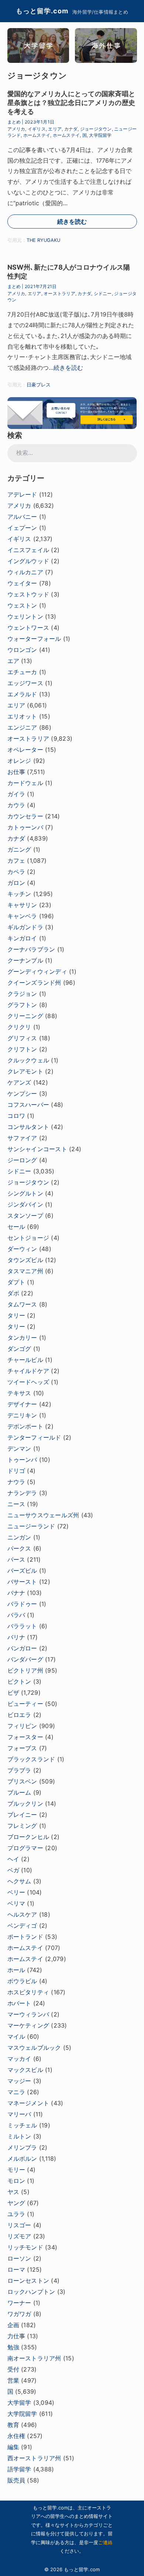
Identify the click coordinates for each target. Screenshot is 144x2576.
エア (13, 661)
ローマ (16, 2269)
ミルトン (19, 2136)
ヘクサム (19, 1881)
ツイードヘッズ (28, 1382)
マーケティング (28, 2025)
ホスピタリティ (28, 1992)
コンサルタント (28, 1127)
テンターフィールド (34, 1437)
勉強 (13, 2347)
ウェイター (22, 583)
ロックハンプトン (31, 2292)
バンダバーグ (25, 1659)
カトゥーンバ (25, 827)
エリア (55, 129)
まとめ (14, 122)
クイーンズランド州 (34, 983)
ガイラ (16, 794)
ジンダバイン (25, 1204)
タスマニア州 (25, 1271)
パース (16, 1559)
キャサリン (22, 905)
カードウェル (25, 783)
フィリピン (22, 1726)
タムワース (22, 1304)
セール (16, 1227)
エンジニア (22, 727)
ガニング (19, 849)
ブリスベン (22, 1781)
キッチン (19, 894)
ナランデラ (22, 1493)
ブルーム (19, 1792)
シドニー (103, 293)
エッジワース (25, 683)
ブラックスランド (31, 1759)
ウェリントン (25, 616)
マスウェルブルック (34, 2048)
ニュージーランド (31, 1526)
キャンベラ (22, 916)
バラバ (16, 1615)
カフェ (16, 861)
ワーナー (19, 2303)
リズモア (19, 2236)
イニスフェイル (28, 550)
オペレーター (25, 750)
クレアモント (25, 1071)
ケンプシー (22, 1093)
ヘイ (13, 1859)
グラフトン (22, 1005)
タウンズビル (25, 1260)
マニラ (16, 2092)
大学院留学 (100, 135)
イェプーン (22, 528)
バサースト (22, 1582)
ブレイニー (22, 1815)
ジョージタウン (96, 129)
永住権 (16, 2436)
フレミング (22, 1826)
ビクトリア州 (25, 1670)
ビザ (13, 1693)
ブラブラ (19, 1770)
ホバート (19, 2003)
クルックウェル (28, 1060)
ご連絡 (105, 2542)
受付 (13, 2369)
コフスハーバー (28, 1105)
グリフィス (22, 1038)
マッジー (19, 2081)
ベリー (16, 1892)
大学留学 (19, 2403)
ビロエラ (19, 1715)
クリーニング (25, 1016)
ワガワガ (19, 2314)
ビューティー (25, 1704)
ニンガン (19, 1537)
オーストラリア (59, 293)
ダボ (13, 1293)
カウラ (16, 805)
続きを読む (72, 222)
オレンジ (19, 761)
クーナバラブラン (31, 949)
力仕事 (16, 2336)
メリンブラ (22, 2147)
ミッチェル (22, 2125)
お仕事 (16, 772)
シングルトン (25, 1193)
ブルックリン (25, 1803)
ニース (16, 1504)
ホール (16, 1970)
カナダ (71, 129)
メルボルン (22, 2159)
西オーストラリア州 (34, 2458)
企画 (13, 2325)
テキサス (19, 1393)
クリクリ (19, 1027)
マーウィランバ (28, 2014)
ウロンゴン (22, 650)
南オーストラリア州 (34, 2358)
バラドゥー (22, 1604)
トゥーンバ (22, 1460)
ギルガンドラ (25, 927)
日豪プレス (39, 385)
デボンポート (25, 1426)
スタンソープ (25, 1216)
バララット (22, 1626)
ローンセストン (28, 2281)
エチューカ (22, 672)
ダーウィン (22, 1249)
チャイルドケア (28, 1371)
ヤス (13, 2192)
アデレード (22, 494)
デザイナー (22, 1404)
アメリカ (16, 129)
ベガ (13, 1870)
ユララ (16, 2214)
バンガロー (22, 1648)
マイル (16, 2036)
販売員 (16, 2480)
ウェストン (22, 605)
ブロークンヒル (28, 1837)
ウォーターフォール (34, 639)
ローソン (19, 2258)
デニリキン (22, 1415)
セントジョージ (28, 1238)
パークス (19, 1548)
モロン (16, 2181)
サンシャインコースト (37, 1149)
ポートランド (25, 1937)
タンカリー (22, 1338)
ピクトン (19, 1681)
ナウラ (16, 1482)
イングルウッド (28, 561)
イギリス (37, 129)
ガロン (16, 883)
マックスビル (25, 2070)
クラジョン (22, 994)
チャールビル (25, 1360)
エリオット (22, 716)
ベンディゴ (22, 1926)
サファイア (22, 1138)
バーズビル (22, 1571)
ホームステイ (37, 135)
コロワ (16, 1116)
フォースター (25, 1737)
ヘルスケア (22, 1914)
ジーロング (22, 1160)
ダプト (16, 1282)
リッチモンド (25, 2247)
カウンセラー (25, 816)
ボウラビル (22, 1981)
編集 (13, 2447)
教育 (13, 2425)
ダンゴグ (19, 1349)
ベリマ (16, 1903)
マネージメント (28, 2103)
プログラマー (25, 1848)
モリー (16, 2170)
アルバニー (22, 517)
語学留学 (19, 2469)
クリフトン (22, 1049)
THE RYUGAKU (43, 240)
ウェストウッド (28, 594)
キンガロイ (22, 938)
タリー (16, 1315)
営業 (13, 2380)
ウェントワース (28, 628)
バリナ (16, 1637)
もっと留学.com (42, 11)
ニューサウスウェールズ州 (43, 1515)
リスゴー (19, 2225)
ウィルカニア (25, 572)
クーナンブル (25, 960)
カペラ (16, 872)
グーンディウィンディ (37, 971)
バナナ (16, 1593)
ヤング (16, 2203)
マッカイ (19, 2059)
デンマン (19, 1448)
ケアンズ (19, 1082)
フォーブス (22, 1748)
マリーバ (19, 2114)
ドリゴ (16, 1471)
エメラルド (22, 694)
